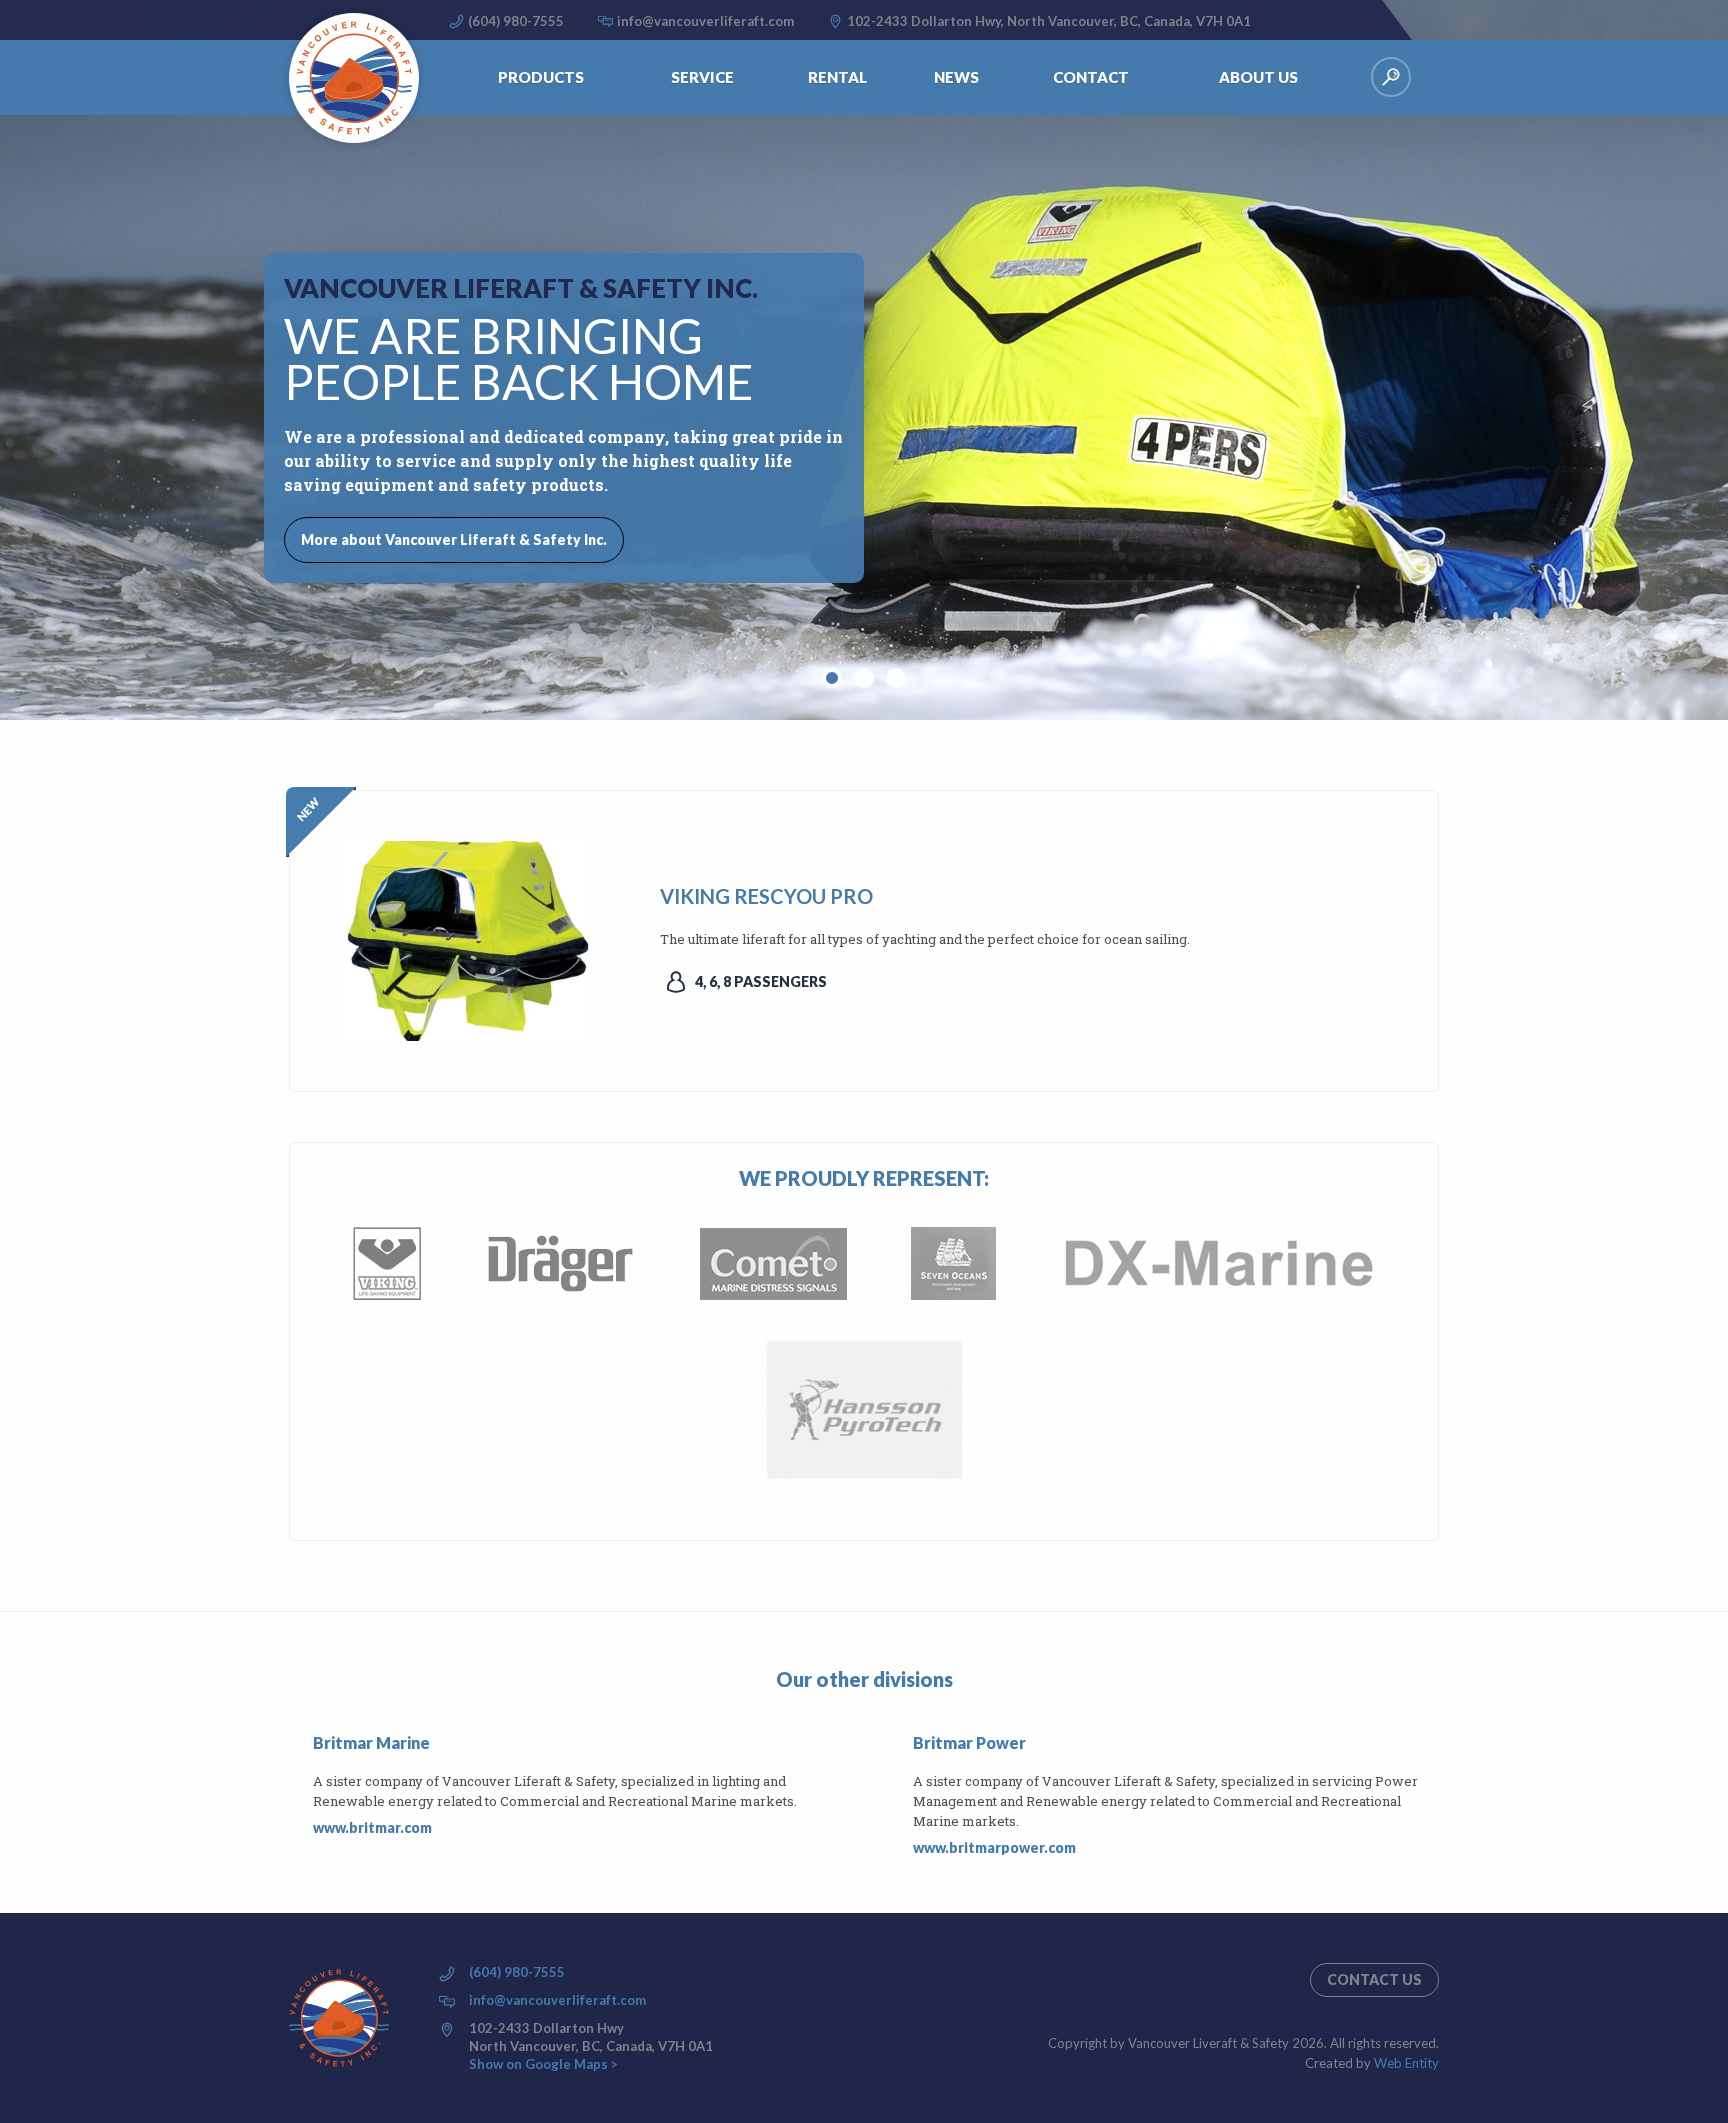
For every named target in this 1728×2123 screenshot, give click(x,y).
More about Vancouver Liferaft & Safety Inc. (454, 539)
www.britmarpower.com (994, 1847)
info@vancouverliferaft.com (705, 21)
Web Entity (1406, 2063)
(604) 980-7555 (516, 21)
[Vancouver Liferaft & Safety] (354, 78)
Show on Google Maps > (543, 2064)
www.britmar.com (372, 1827)
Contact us (1374, 1979)
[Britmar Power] (901, 1796)
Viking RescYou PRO (766, 896)
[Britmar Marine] (301, 1786)
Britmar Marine (371, 1742)
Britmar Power (969, 1742)
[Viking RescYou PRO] (465, 938)
